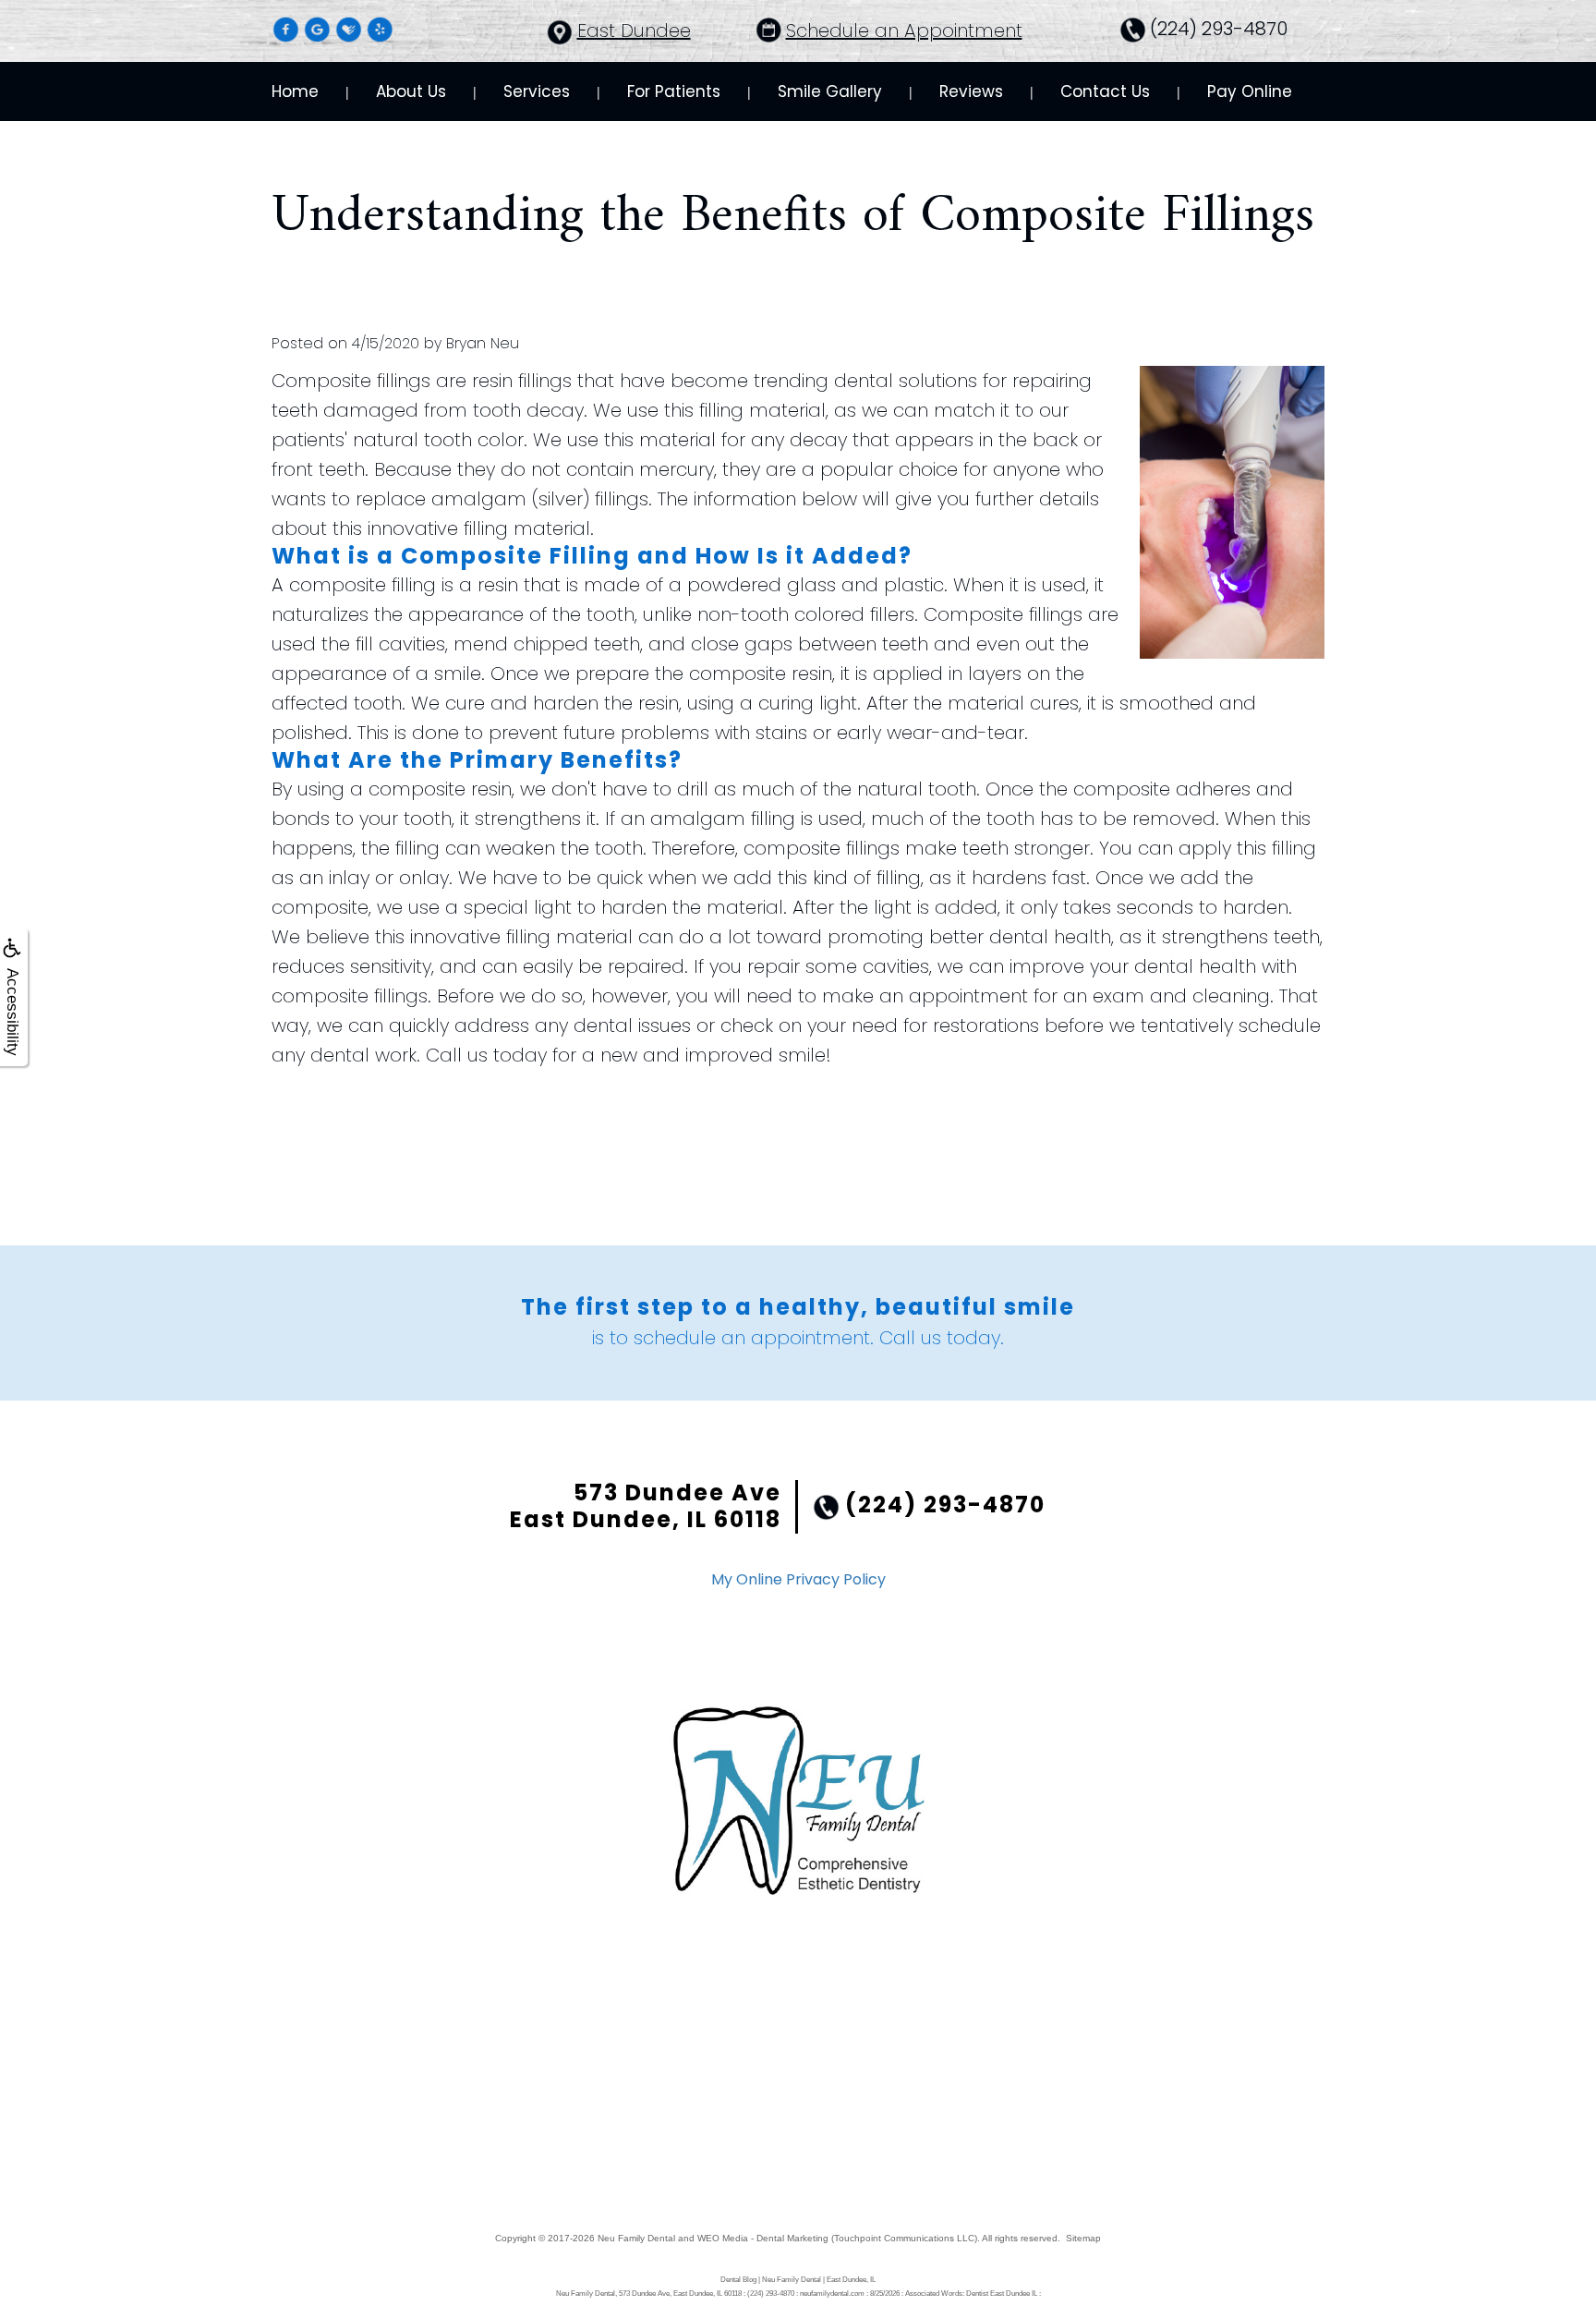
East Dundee (634, 30)
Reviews (971, 91)
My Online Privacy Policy (798, 1579)
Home (295, 91)
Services (537, 91)
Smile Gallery (830, 91)
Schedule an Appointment (904, 30)
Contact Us (1105, 91)
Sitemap (1083, 2238)
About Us (411, 91)
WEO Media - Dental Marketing (763, 2238)
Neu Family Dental (636, 2238)
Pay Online (1250, 91)
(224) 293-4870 (1219, 29)
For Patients (674, 91)
